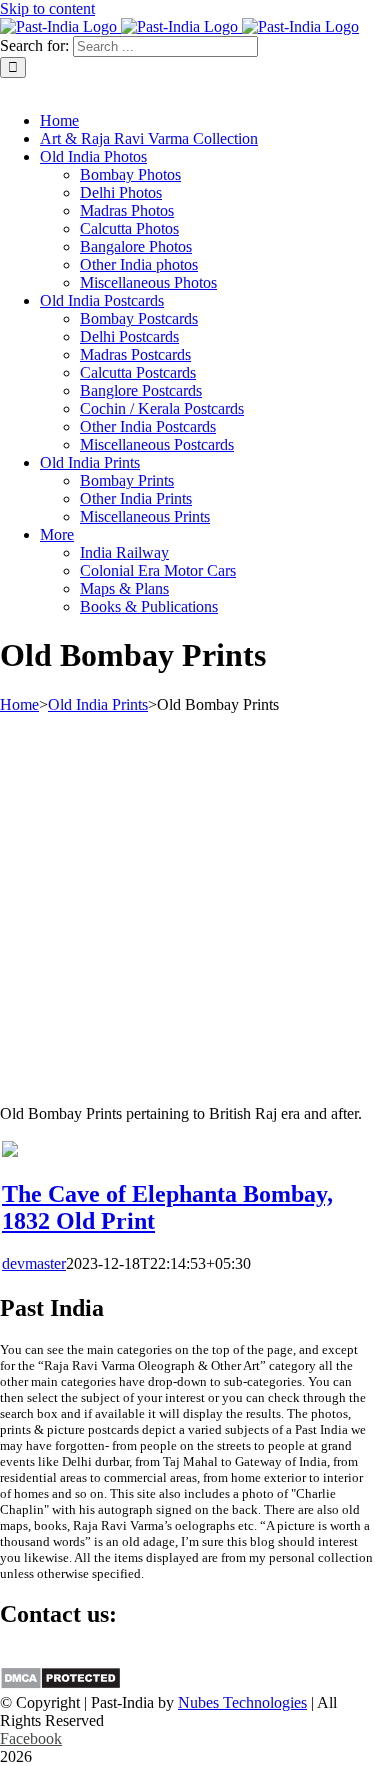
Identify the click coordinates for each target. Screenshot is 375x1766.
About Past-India (53, 86)
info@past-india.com (66, 1656)
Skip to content (47, 8)
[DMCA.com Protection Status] (60, 1684)
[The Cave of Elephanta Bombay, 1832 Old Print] (10, 1151)
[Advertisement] (187, 901)
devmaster (34, 1263)
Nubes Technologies (242, 1702)
